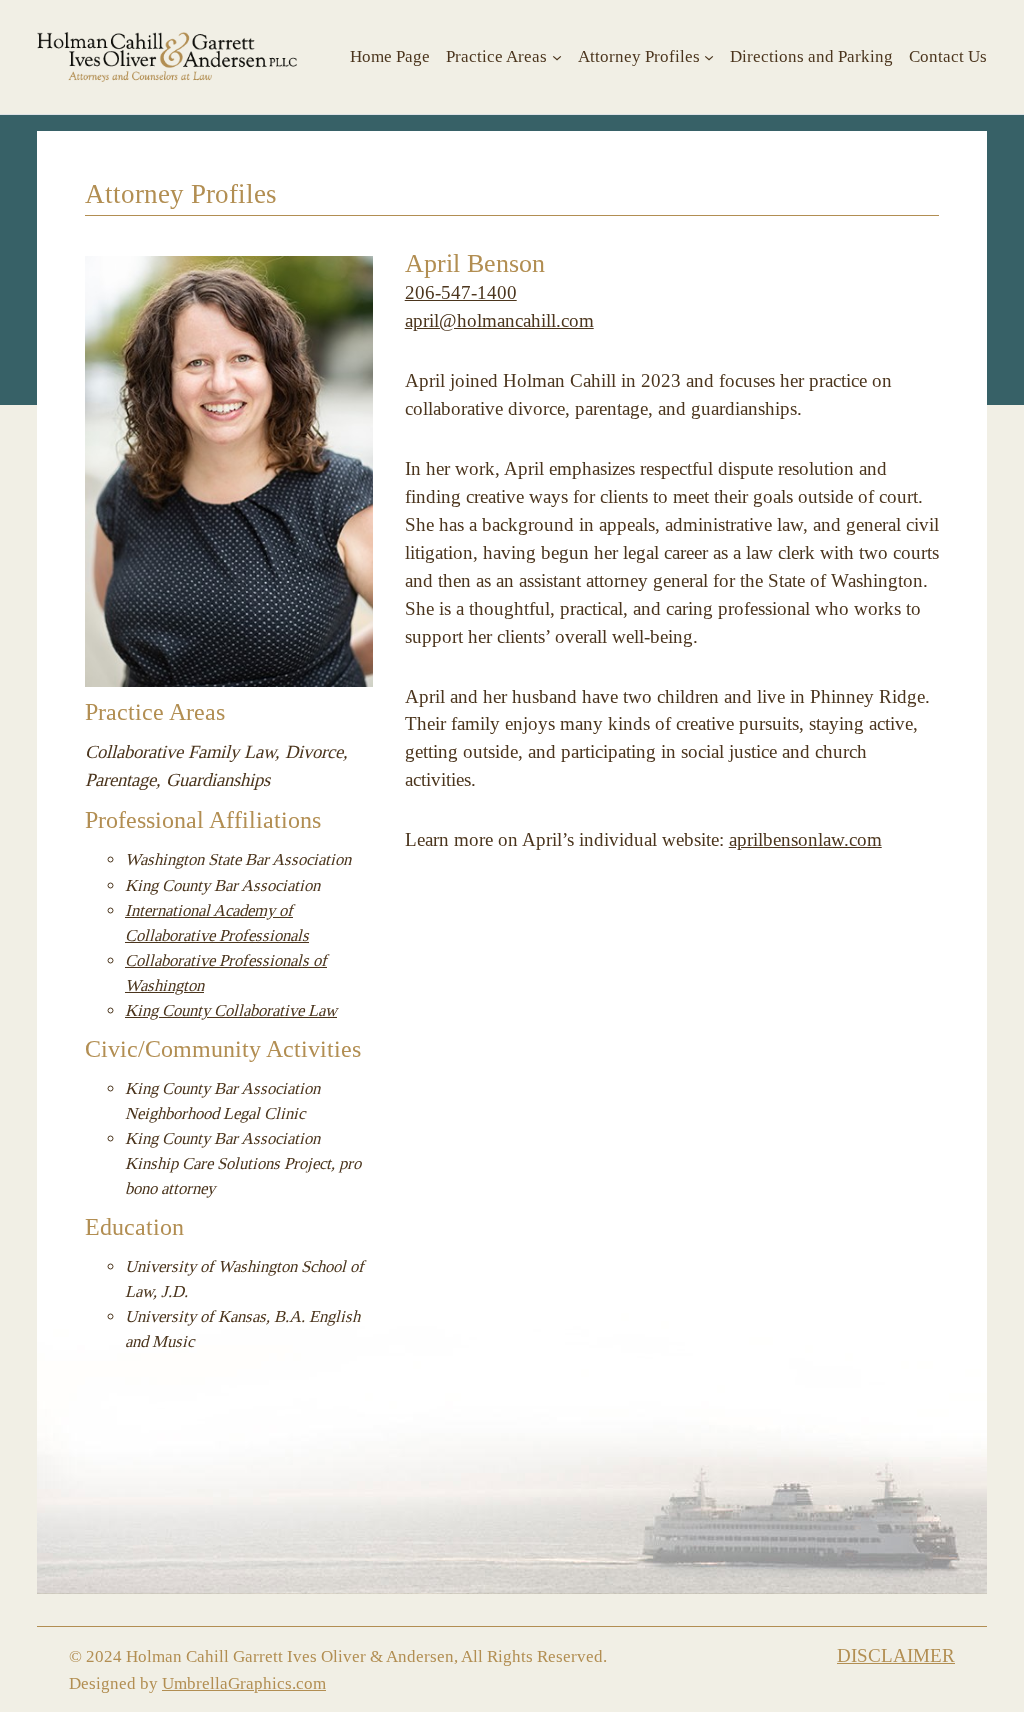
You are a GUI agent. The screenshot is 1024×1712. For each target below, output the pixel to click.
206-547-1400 (461, 293)
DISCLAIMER (896, 1656)
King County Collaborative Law (231, 1010)
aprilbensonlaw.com (805, 840)
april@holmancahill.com (499, 321)
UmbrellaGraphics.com (244, 1683)
